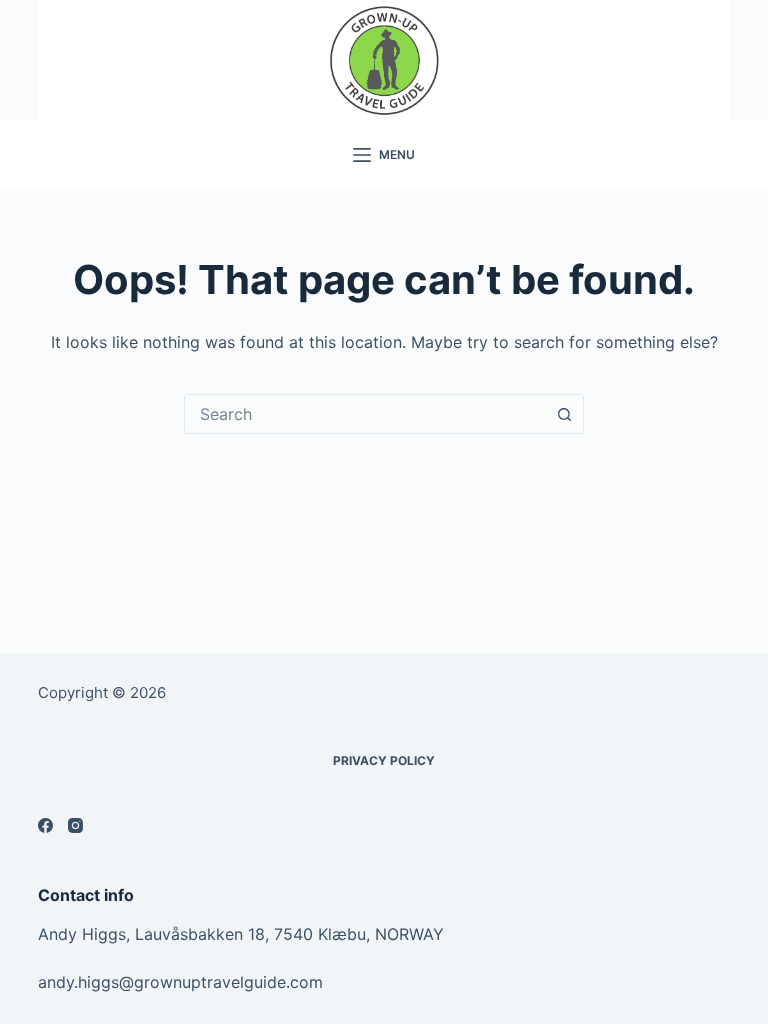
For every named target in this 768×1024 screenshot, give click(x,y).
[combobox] (365, 414)
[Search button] (564, 414)
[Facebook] (45, 825)
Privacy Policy (384, 760)
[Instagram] (75, 825)
